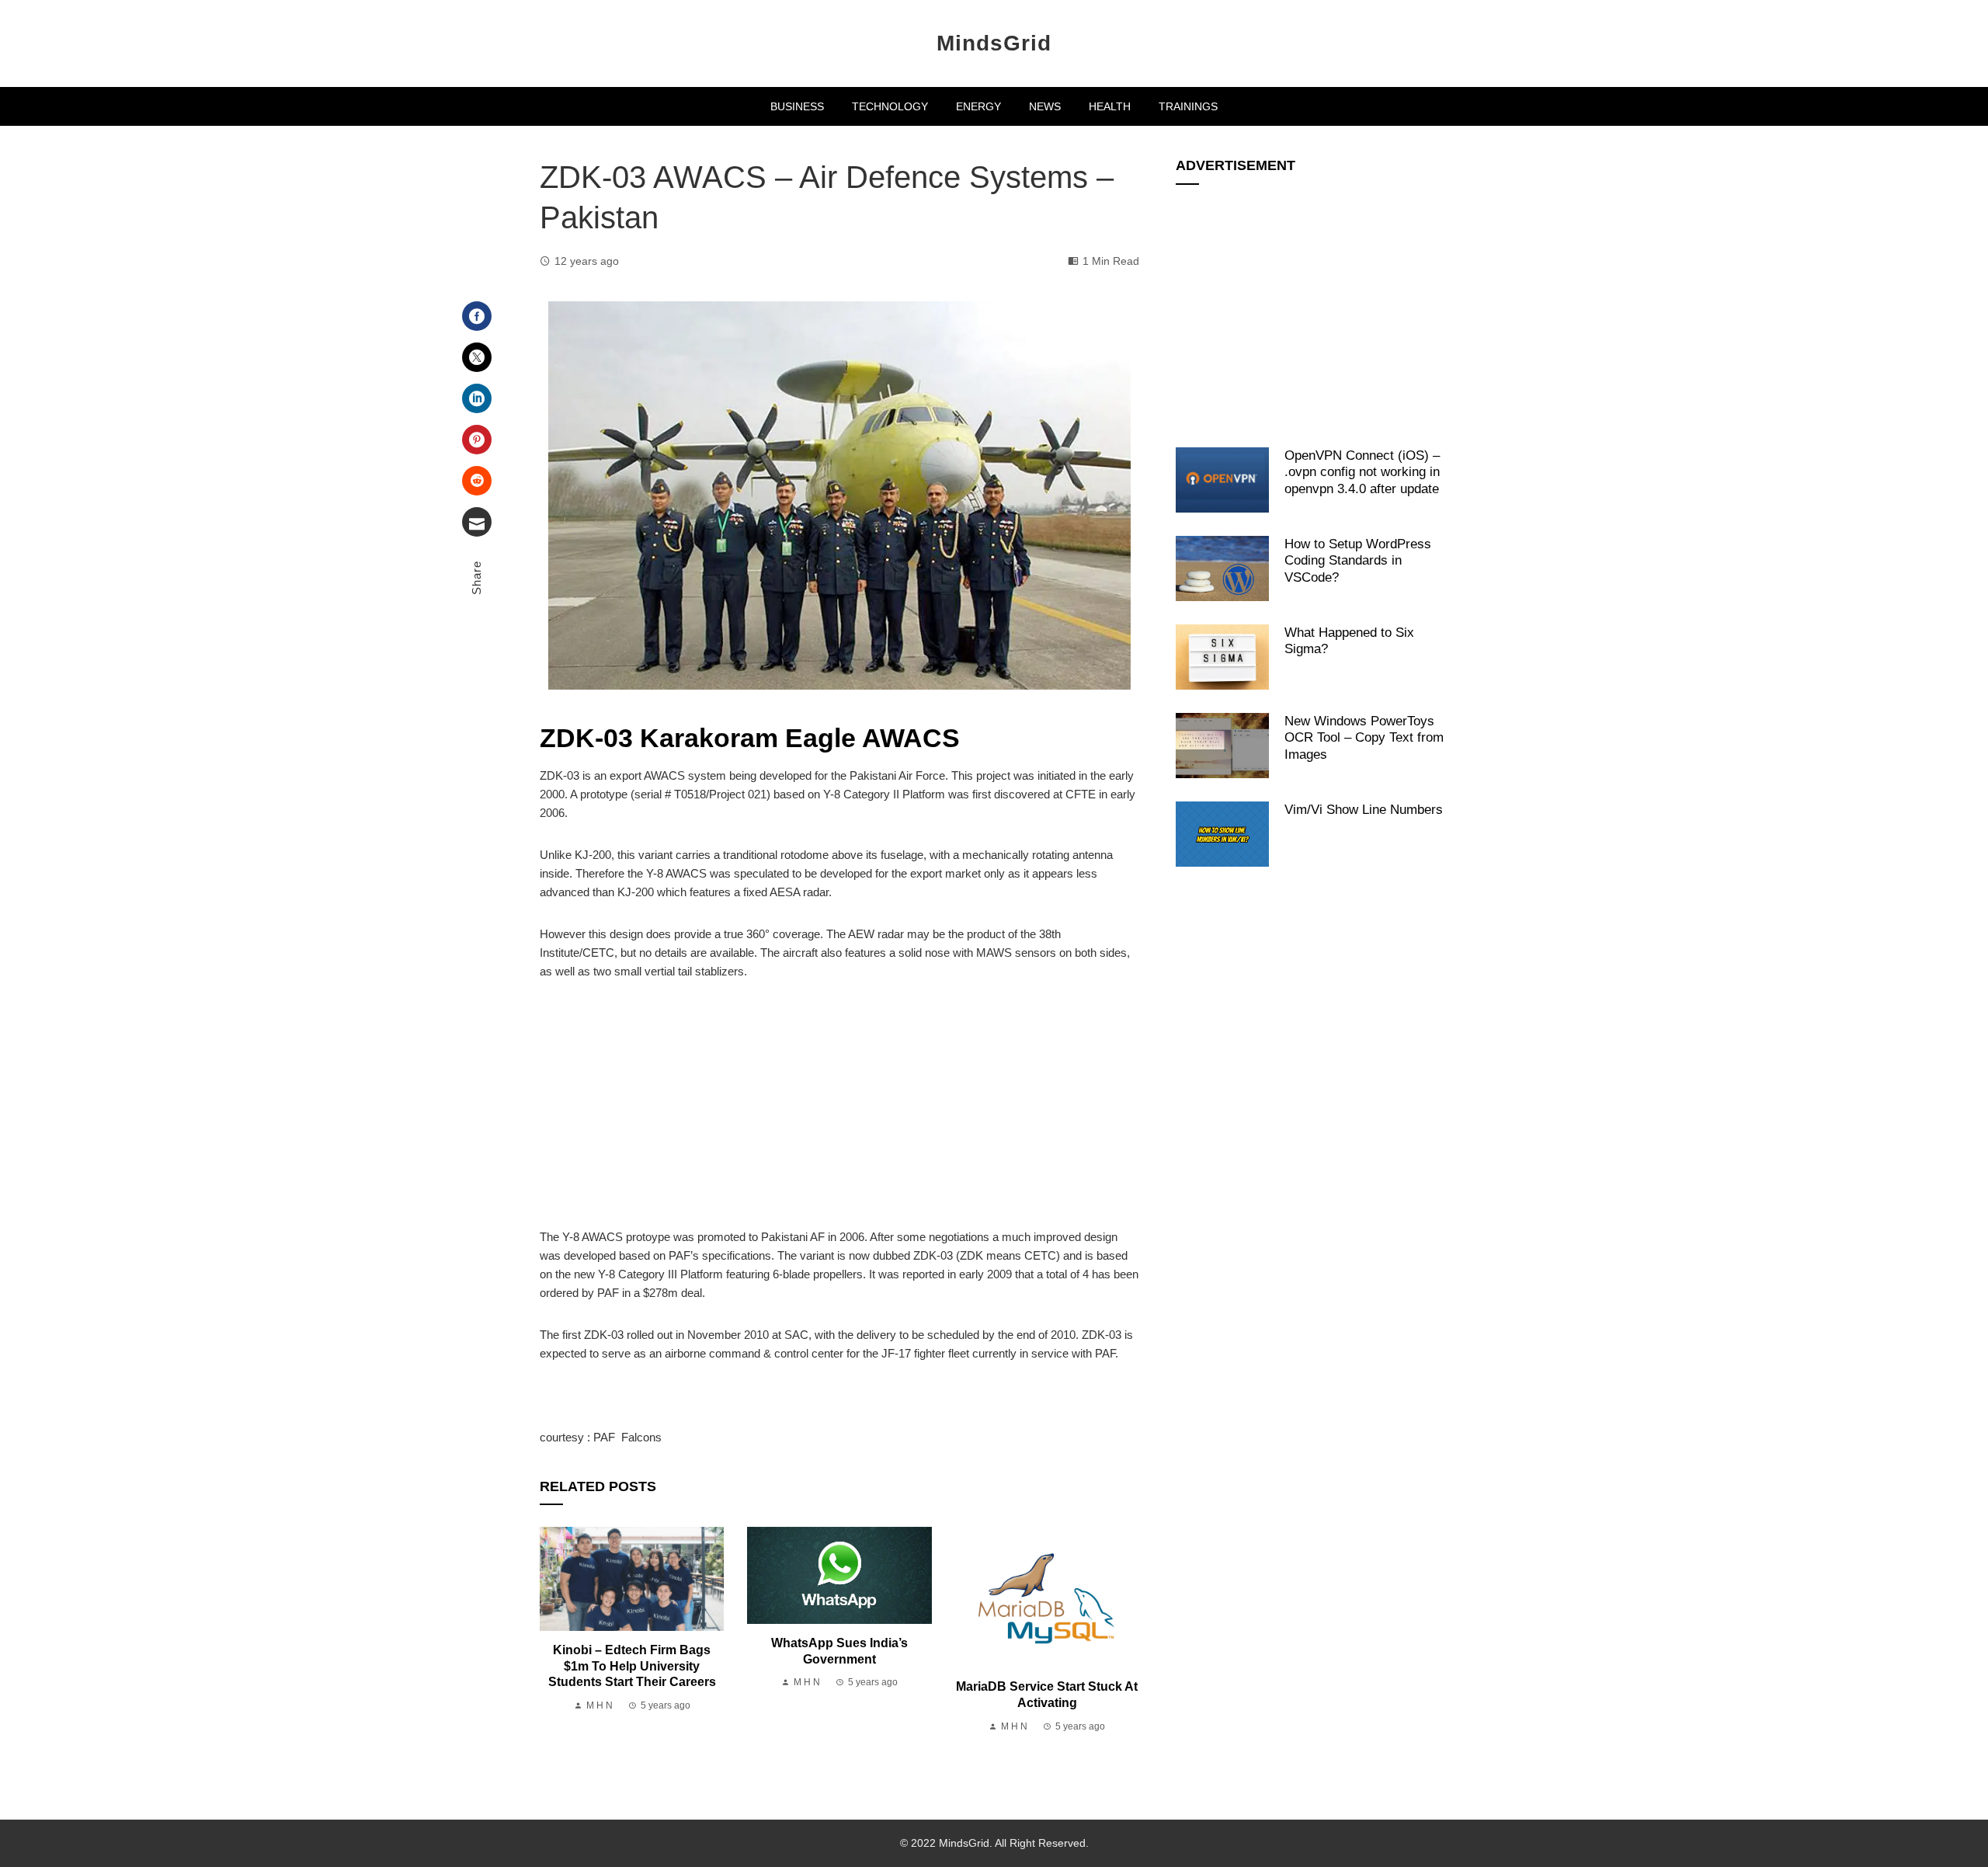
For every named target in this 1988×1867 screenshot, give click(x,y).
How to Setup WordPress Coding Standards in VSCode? (1358, 560)
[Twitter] (477, 357)
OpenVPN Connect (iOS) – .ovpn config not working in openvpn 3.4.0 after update (1362, 472)
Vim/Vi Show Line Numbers (1364, 809)
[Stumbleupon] (477, 481)
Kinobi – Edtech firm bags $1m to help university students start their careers (632, 1666)
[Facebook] (477, 316)
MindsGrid (994, 43)
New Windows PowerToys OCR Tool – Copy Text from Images (1364, 737)
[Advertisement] (839, 1113)
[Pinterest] (477, 440)
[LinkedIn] (477, 398)
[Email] (477, 522)
